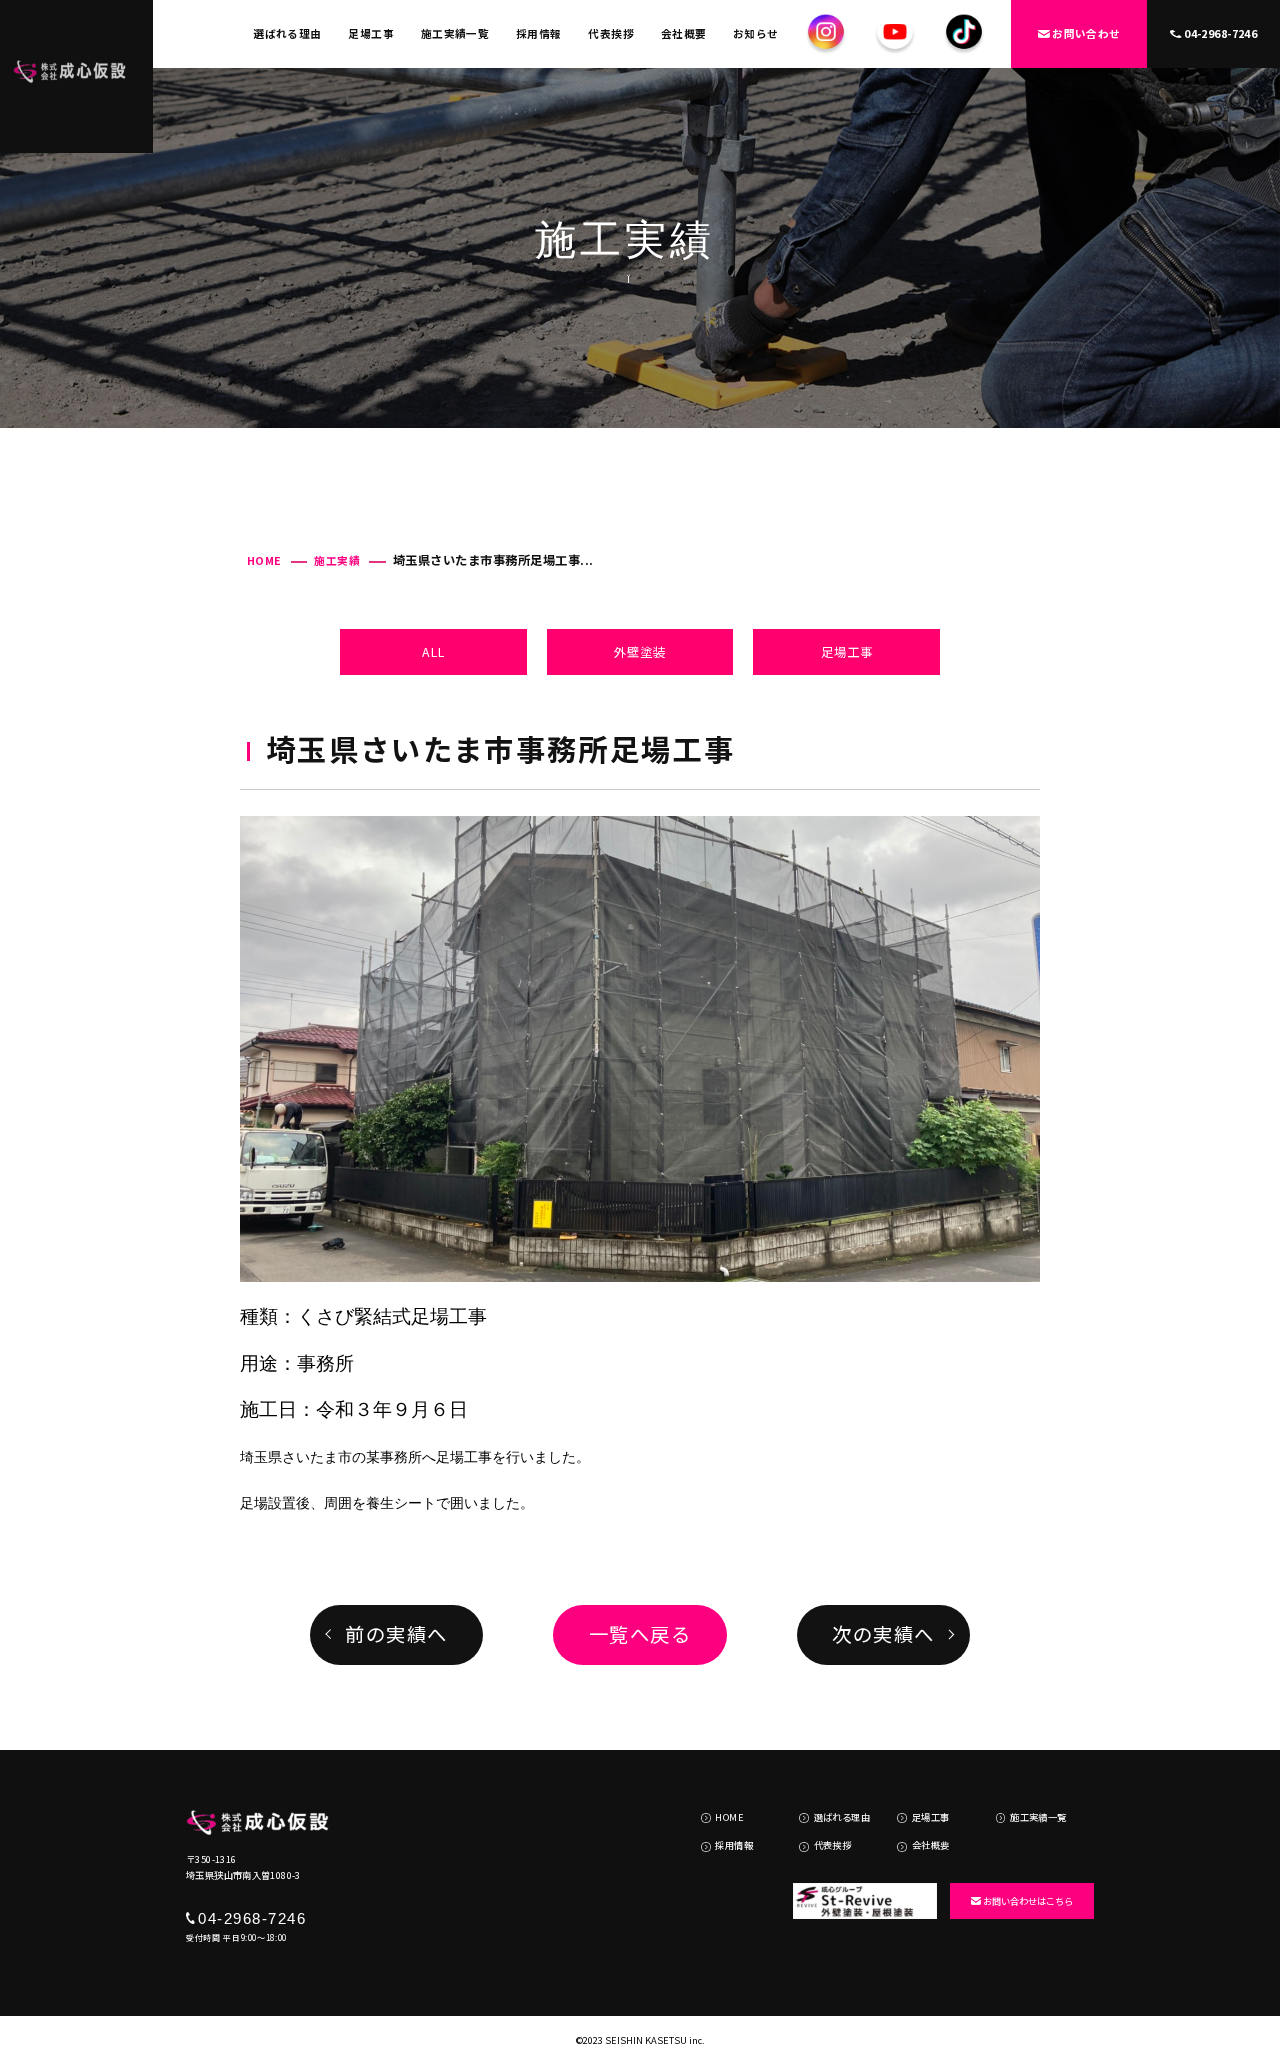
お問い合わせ (1086, 33)
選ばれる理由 (287, 33)
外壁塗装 (640, 652)
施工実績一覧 (455, 33)
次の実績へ (883, 1634)
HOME (264, 560)
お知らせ (756, 33)
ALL (433, 652)
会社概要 (684, 33)
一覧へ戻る (640, 1634)
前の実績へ (396, 1634)
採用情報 (539, 33)
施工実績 (337, 560)
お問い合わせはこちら (1028, 1901)
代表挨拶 (611, 33)
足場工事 (371, 33)
